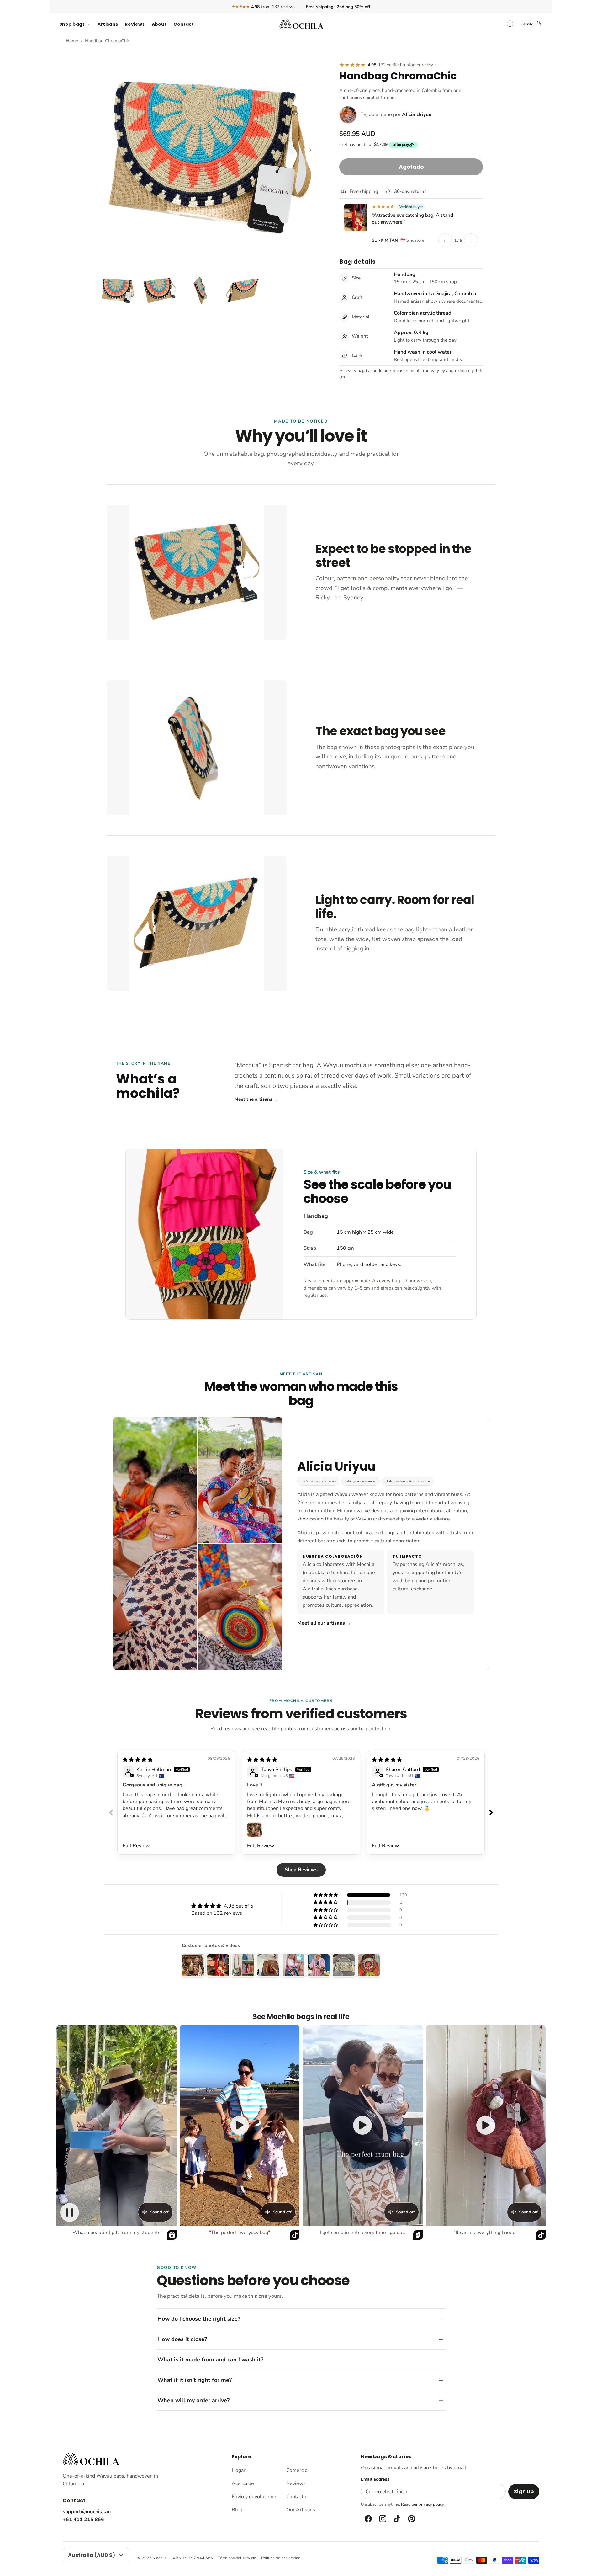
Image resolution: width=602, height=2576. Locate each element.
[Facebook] (368, 2519)
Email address (375, 2479)
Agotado (411, 167)
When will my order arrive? (193, 2400)
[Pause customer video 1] (70, 2212)
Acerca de (243, 2483)
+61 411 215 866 (83, 2520)
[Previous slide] (111, 1812)
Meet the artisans (256, 1099)
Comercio (297, 2470)
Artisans (108, 24)
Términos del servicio (237, 2558)
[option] (210, 157)
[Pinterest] (411, 2519)
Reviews (135, 24)
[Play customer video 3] (362, 2125)
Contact (184, 24)
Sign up (524, 2491)
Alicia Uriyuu (417, 114)
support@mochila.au (87, 2512)
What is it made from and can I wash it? (210, 2360)
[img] (138, 1760)
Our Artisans (301, 2510)
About (159, 24)
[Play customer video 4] (486, 2125)
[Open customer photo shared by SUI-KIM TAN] (356, 217)
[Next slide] (491, 1812)
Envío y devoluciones (255, 2497)
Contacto (296, 2497)
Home (72, 41)
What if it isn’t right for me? (195, 2380)
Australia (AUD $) (92, 2555)
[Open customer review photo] (255, 1830)
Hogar (239, 2470)
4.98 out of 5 (239, 1906)
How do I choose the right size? (199, 2319)
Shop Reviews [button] (301, 1870)
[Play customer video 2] (240, 2125)
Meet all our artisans (324, 1623)
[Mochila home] (91, 2459)
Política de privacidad (281, 2558)
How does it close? (182, 2339)
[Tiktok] (397, 2519)
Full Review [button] (136, 1846)
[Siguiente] (310, 150)
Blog (237, 2510)
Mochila (160, 2558)
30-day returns (410, 191)
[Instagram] (382, 2519)
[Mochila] (301, 24)
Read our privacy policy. (423, 2504)
